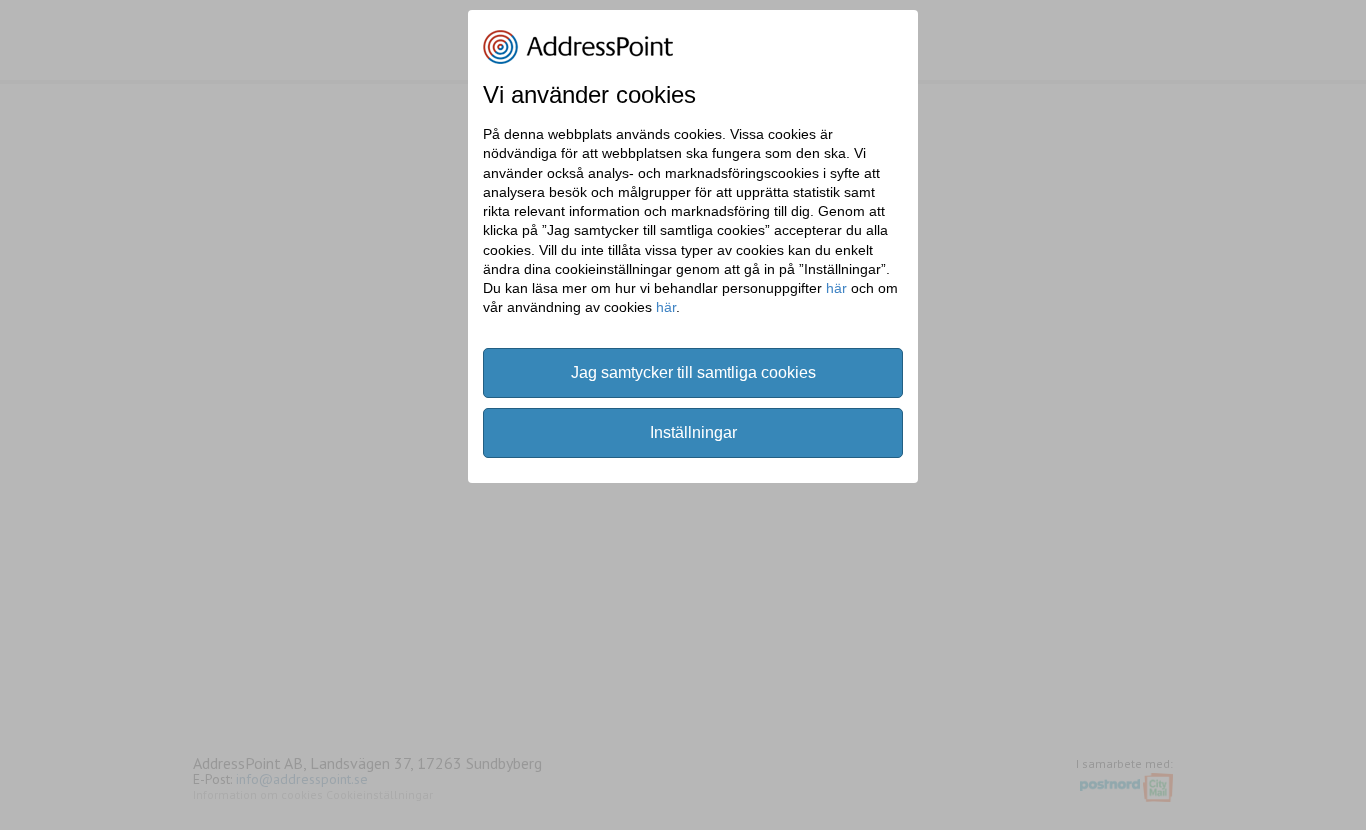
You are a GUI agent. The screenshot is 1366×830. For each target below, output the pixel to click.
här (836, 288)
